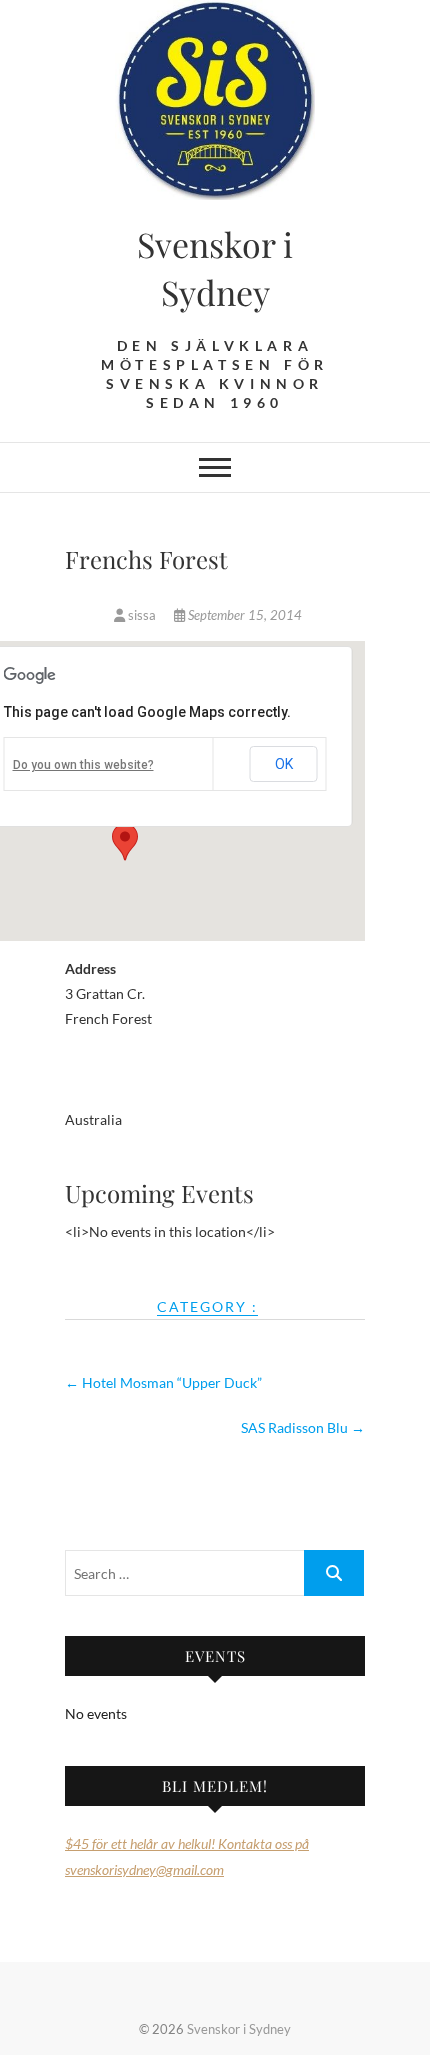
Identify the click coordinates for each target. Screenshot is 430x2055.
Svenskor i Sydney (215, 268)
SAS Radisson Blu (303, 1427)
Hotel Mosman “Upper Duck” (163, 1382)
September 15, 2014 (243, 615)
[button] (125, 842)
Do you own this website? (83, 765)
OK (284, 764)
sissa (142, 615)
